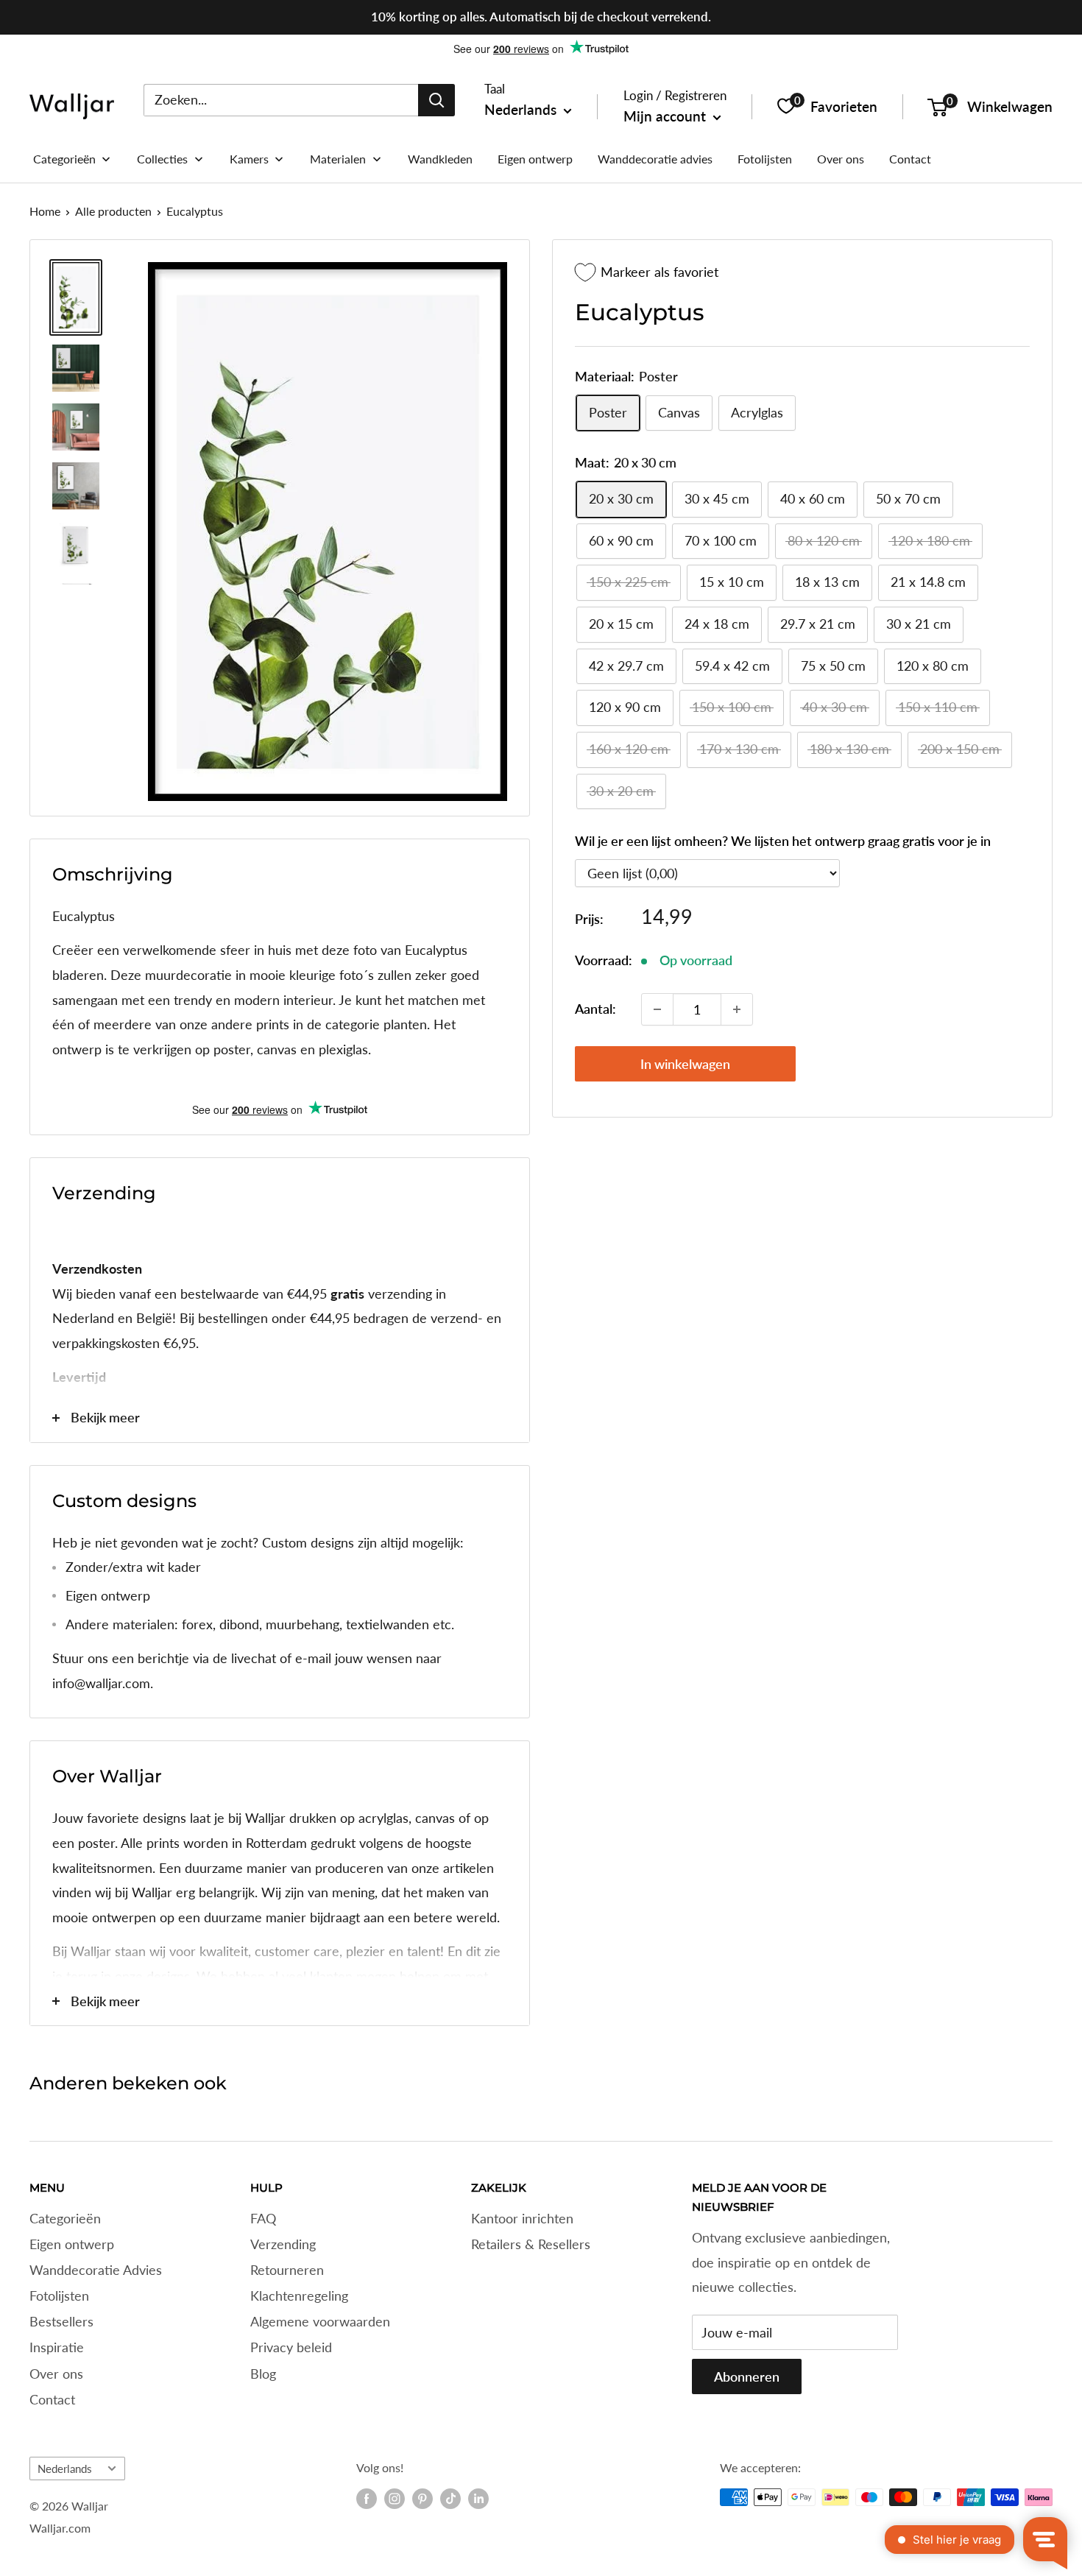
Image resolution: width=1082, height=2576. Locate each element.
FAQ (263, 2218)
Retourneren (287, 2270)
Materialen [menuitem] (338, 159)
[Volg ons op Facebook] (367, 2499)
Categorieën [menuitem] (64, 159)
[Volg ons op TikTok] (450, 2499)
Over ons (56, 2374)
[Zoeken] (436, 99)
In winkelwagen (685, 1064)
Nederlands (65, 2469)
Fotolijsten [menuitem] (765, 159)
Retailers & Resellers (531, 2244)
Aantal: (595, 1009)
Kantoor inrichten (522, 2218)
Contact (52, 2399)
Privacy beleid (291, 2347)
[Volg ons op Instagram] (395, 2499)
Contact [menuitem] (910, 159)
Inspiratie (57, 2347)
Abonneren (747, 2376)
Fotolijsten (59, 2296)
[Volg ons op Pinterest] (422, 2499)
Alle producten (113, 211)
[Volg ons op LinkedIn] (478, 2499)
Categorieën (65, 2218)
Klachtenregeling (299, 2296)
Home (45, 211)
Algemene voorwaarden (320, 2321)
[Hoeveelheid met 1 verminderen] (657, 1009)
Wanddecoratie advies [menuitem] (655, 159)
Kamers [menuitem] (249, 159)
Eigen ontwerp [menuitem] (535, 159)
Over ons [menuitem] (841, 159)
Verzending (283, 2244)
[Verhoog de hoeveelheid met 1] (737, 1009)
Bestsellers (61, 2321)
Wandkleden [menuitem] (440, 159)
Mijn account (666, 116)
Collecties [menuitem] (162, 159)
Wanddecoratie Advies (96, 2270)
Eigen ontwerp (72, 2244)
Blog (263, 2374)
